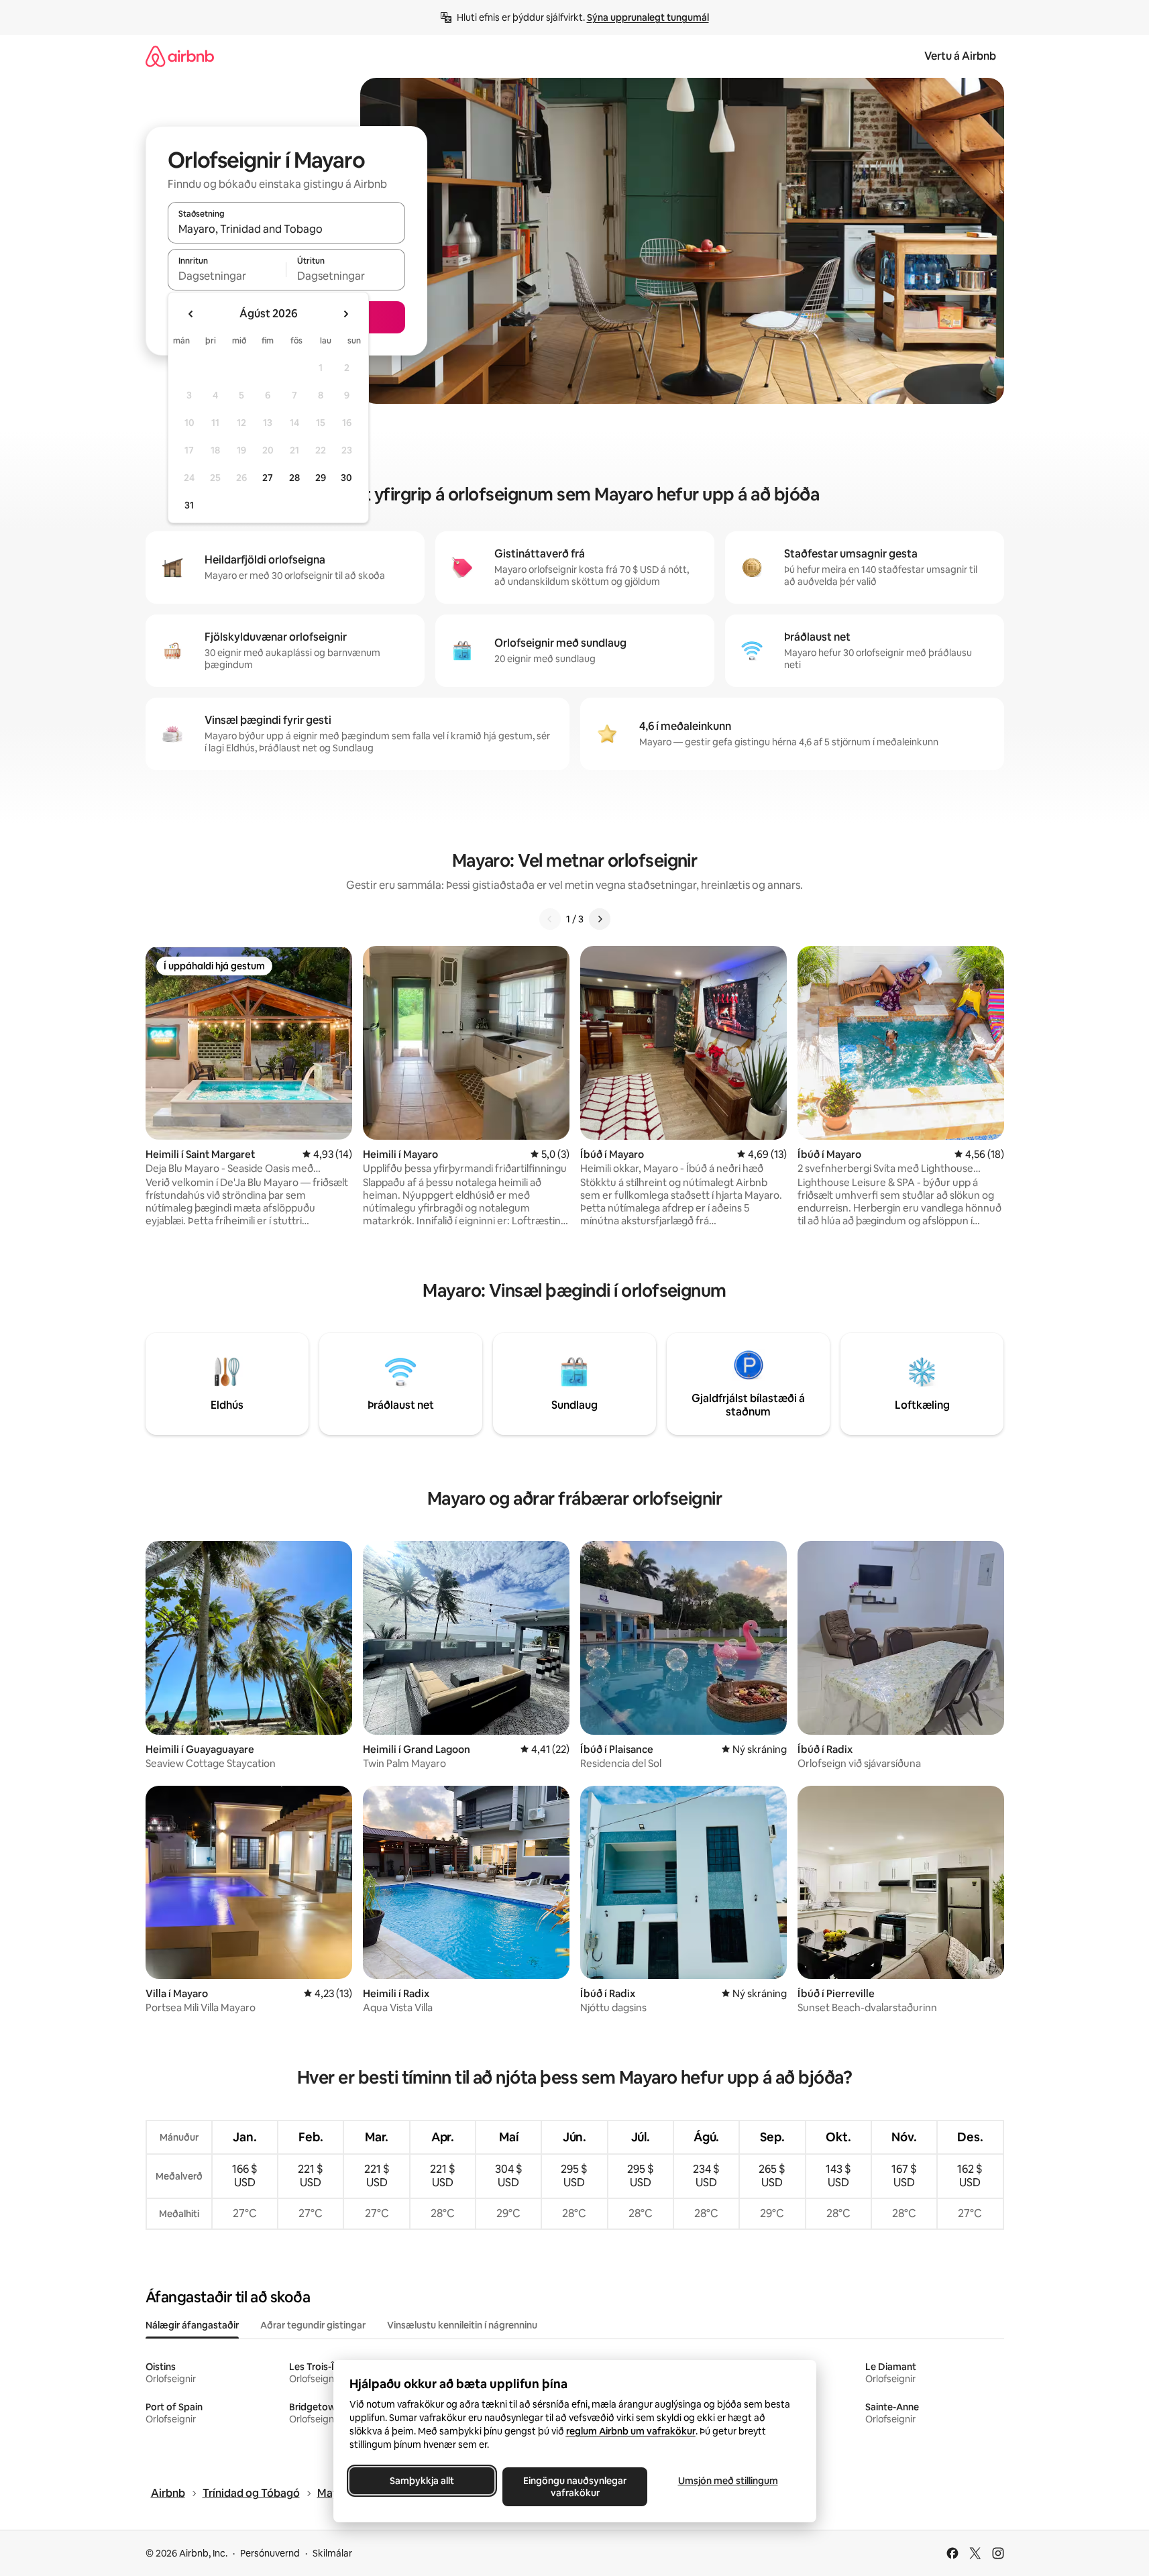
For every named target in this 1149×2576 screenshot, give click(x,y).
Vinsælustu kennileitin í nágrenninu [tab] (462, 2325)
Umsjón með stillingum (727, 2481)
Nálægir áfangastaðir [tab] (192, 2325)
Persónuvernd (270, 2553)
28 (294, 478)
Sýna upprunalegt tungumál (648, 17)
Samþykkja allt (422, 2481)
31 (189, 505)
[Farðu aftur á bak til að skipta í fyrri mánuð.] (191, 314)
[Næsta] (600, 919)
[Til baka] (550, 919)
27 (268, 478)
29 (321, 478)
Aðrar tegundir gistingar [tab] (313, 2325)
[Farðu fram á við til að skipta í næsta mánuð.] (345, 314)
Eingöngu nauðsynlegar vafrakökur (575, 2487)
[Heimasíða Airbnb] (180, 56)
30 (346, 478)
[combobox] (286, 229)
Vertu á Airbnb (960, 56)
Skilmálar (332, 2553)
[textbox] (227, 276)
